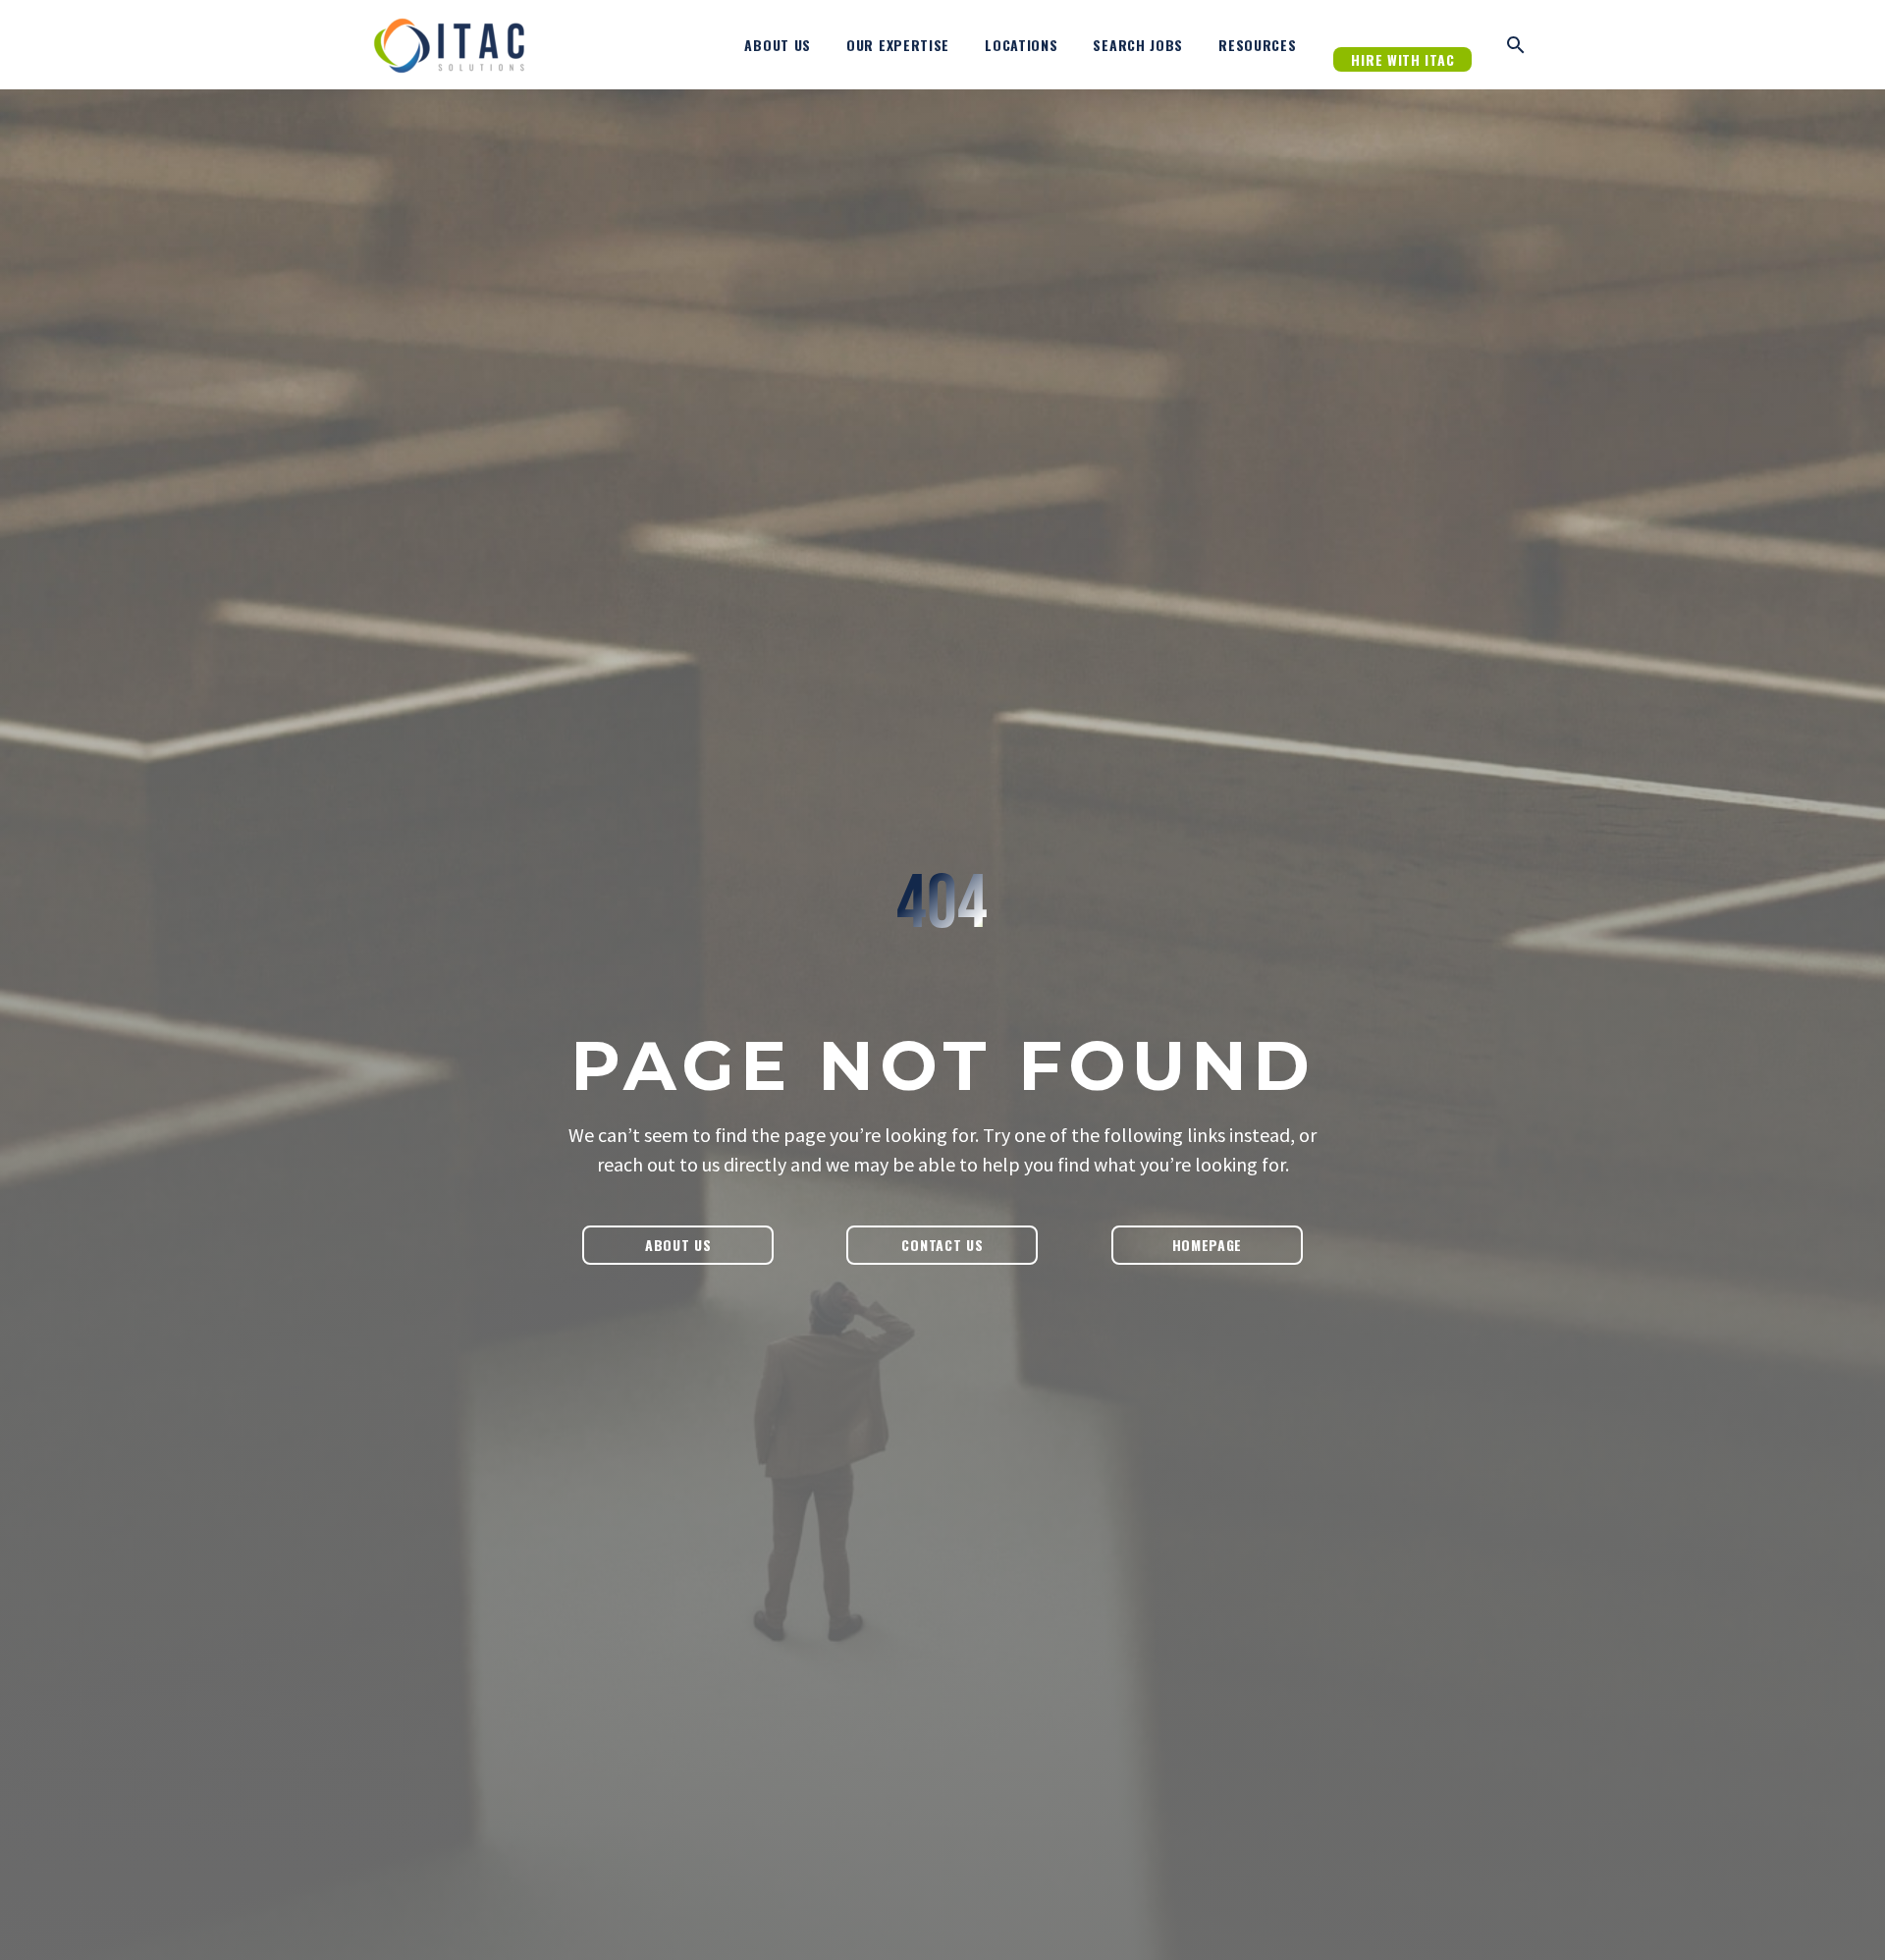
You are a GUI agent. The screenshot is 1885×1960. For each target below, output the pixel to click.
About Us (778, 45)
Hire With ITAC (1402, 59)
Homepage (1208, 1245)
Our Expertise (898, 45)
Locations (1021, 45)
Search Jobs (1138, 45)
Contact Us (942, 1245)
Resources (1257, 45)
